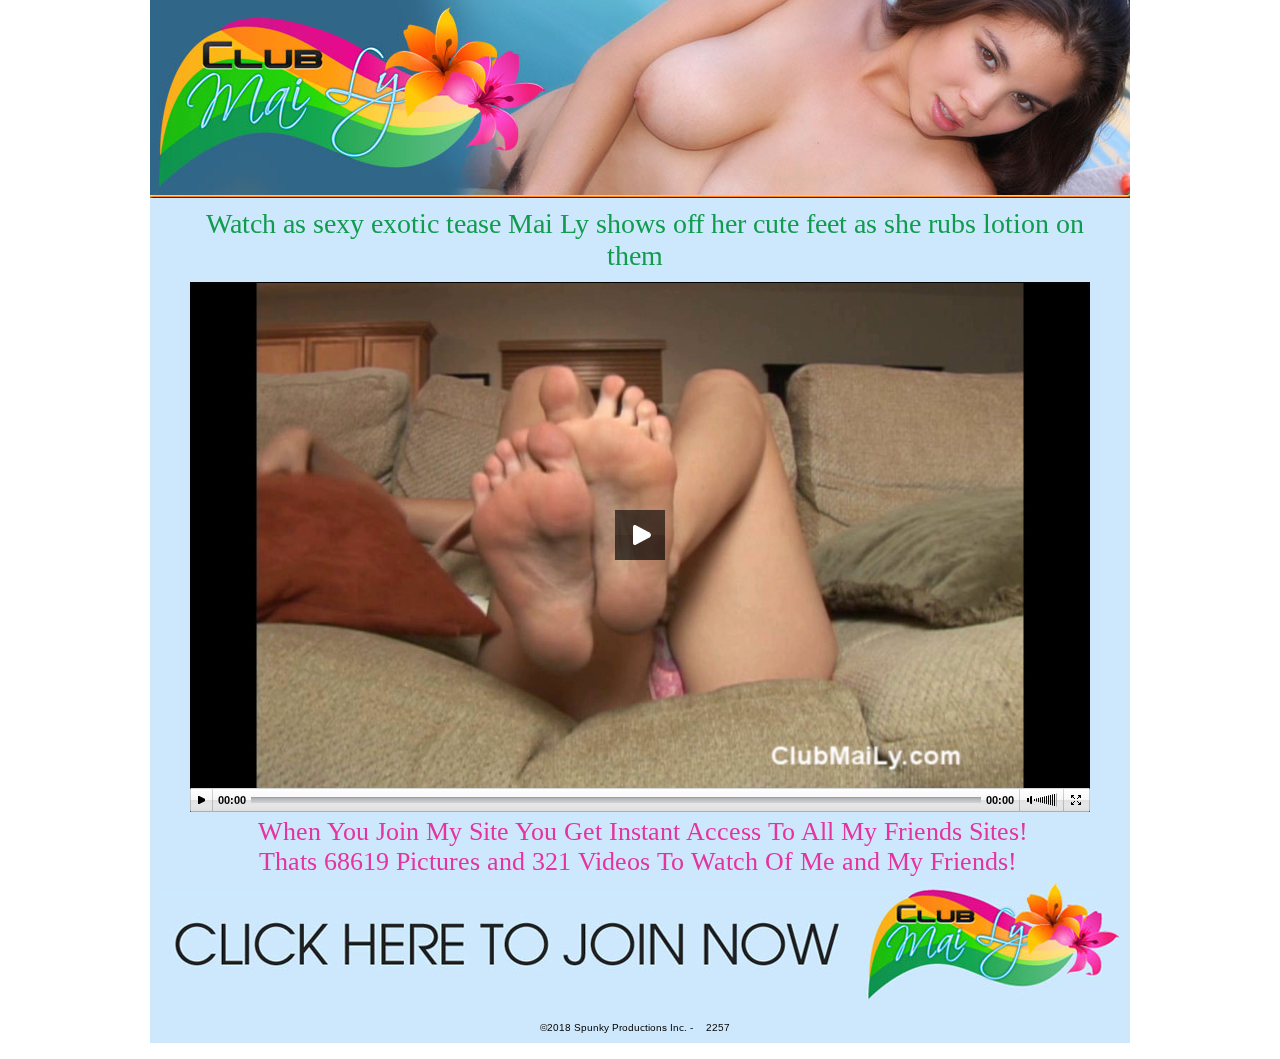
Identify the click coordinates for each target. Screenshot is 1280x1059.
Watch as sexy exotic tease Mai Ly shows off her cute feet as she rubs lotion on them (645, 239)
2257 (718, 1027)
